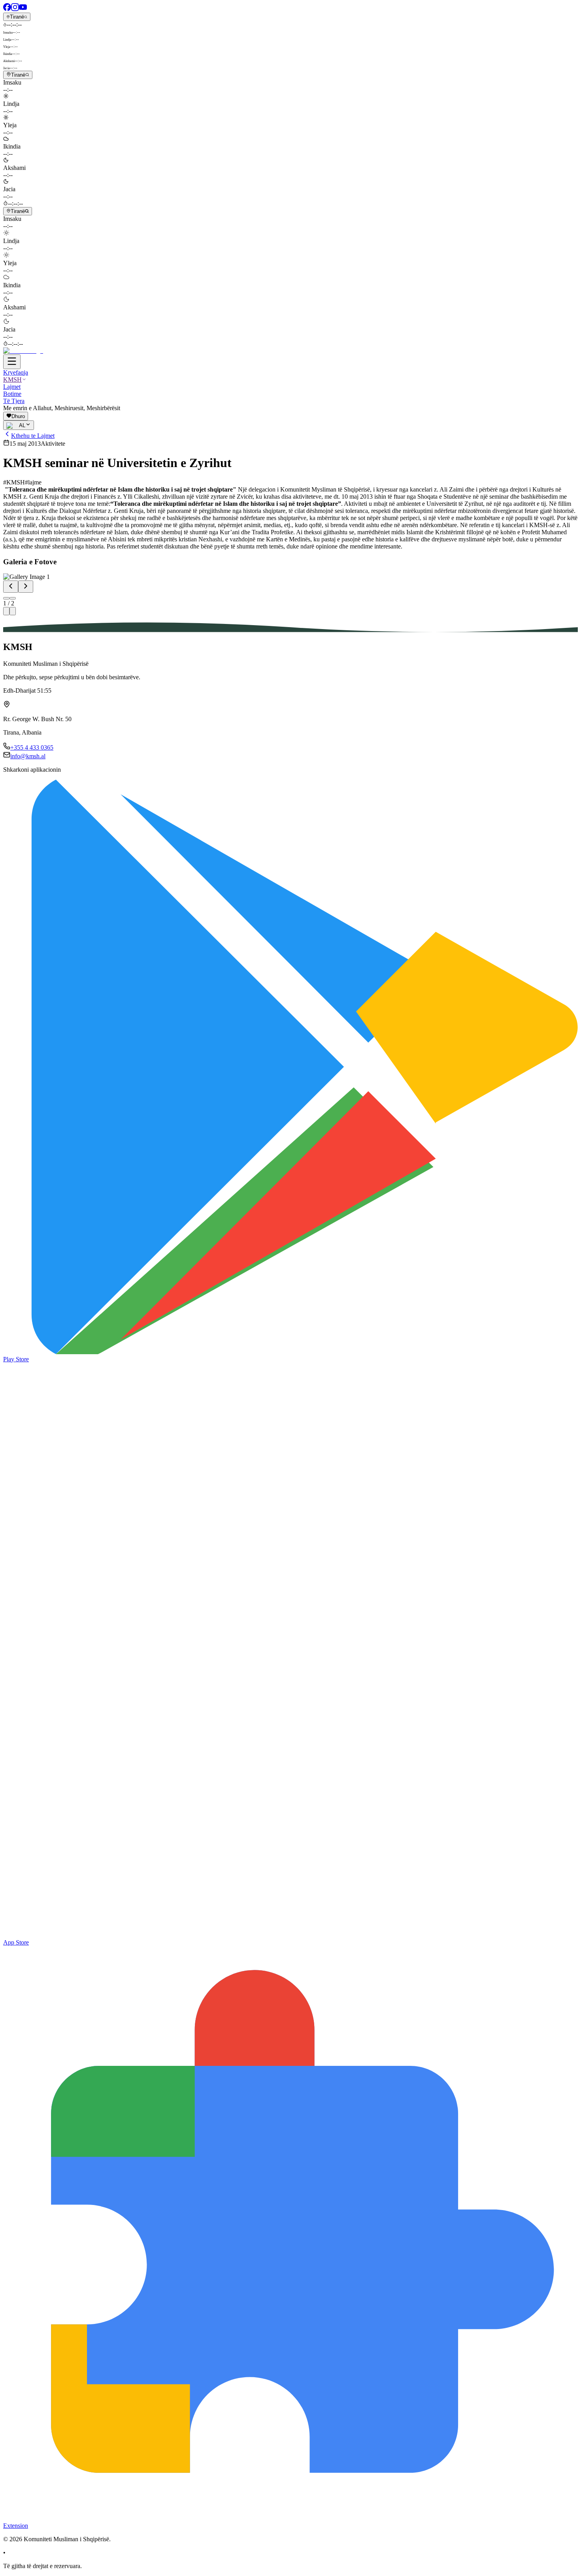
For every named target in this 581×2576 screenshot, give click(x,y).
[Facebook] (7, 9)
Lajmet (12, 387)
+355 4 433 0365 (32, 747)
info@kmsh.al (28, 756)
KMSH (12, 380)
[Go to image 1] (6, 598)
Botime (12, 394)
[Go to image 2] (13, 598)
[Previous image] (11, 587)
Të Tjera (14, 401)
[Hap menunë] (12, 362)
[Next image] (26, 587)
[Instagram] (15, 9)
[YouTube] (23, 9)
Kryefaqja (16, 372)
